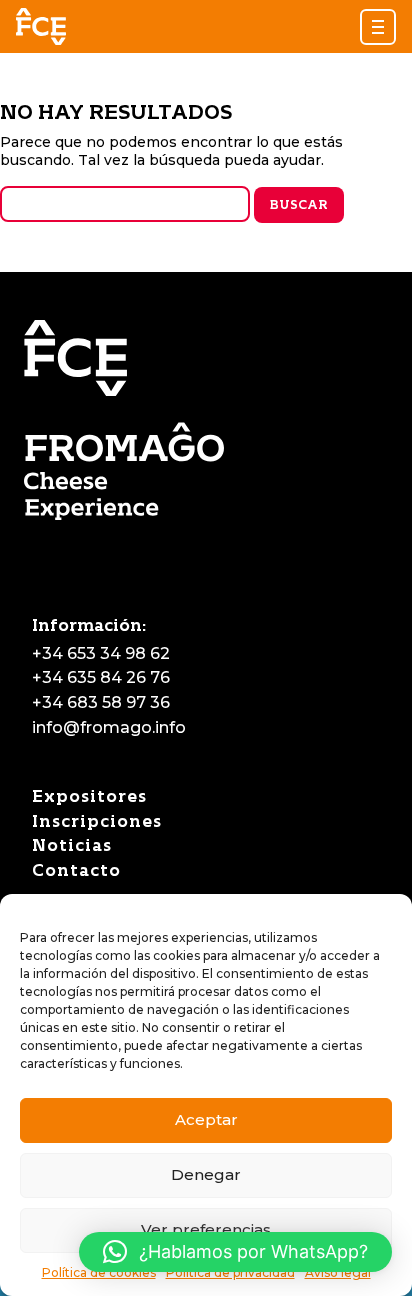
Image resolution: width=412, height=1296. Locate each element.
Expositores (89, 796)
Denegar (206, 1174)
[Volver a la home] (41, 26)
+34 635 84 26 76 (101, 677)
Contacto (76, 870)
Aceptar (206, 1119)
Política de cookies (99, 1272)
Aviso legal (338, 1272)
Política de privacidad (230, 1272)
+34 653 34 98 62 (101, 653)
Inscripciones (97, 821)
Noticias (72, 845)
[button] (378, 27)
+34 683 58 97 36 (101, 702)
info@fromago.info (109, 727)
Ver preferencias (206, 1229)
